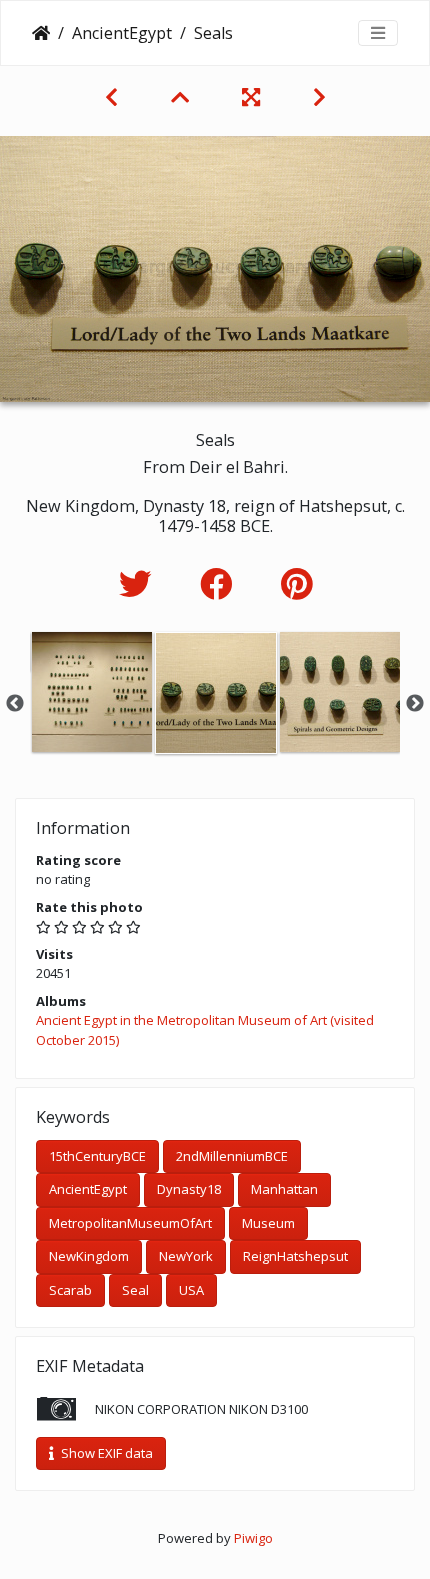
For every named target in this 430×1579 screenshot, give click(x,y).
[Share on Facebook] (220, 583)
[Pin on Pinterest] (296, 583)
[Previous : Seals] (114, 97)
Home (41, 33)
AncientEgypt (122, 33)
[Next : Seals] (319, 97)
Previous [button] (15, 704)
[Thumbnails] (182, 97)
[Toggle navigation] (378, 33)
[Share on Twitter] (139, 583)
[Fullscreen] (253, 97)
